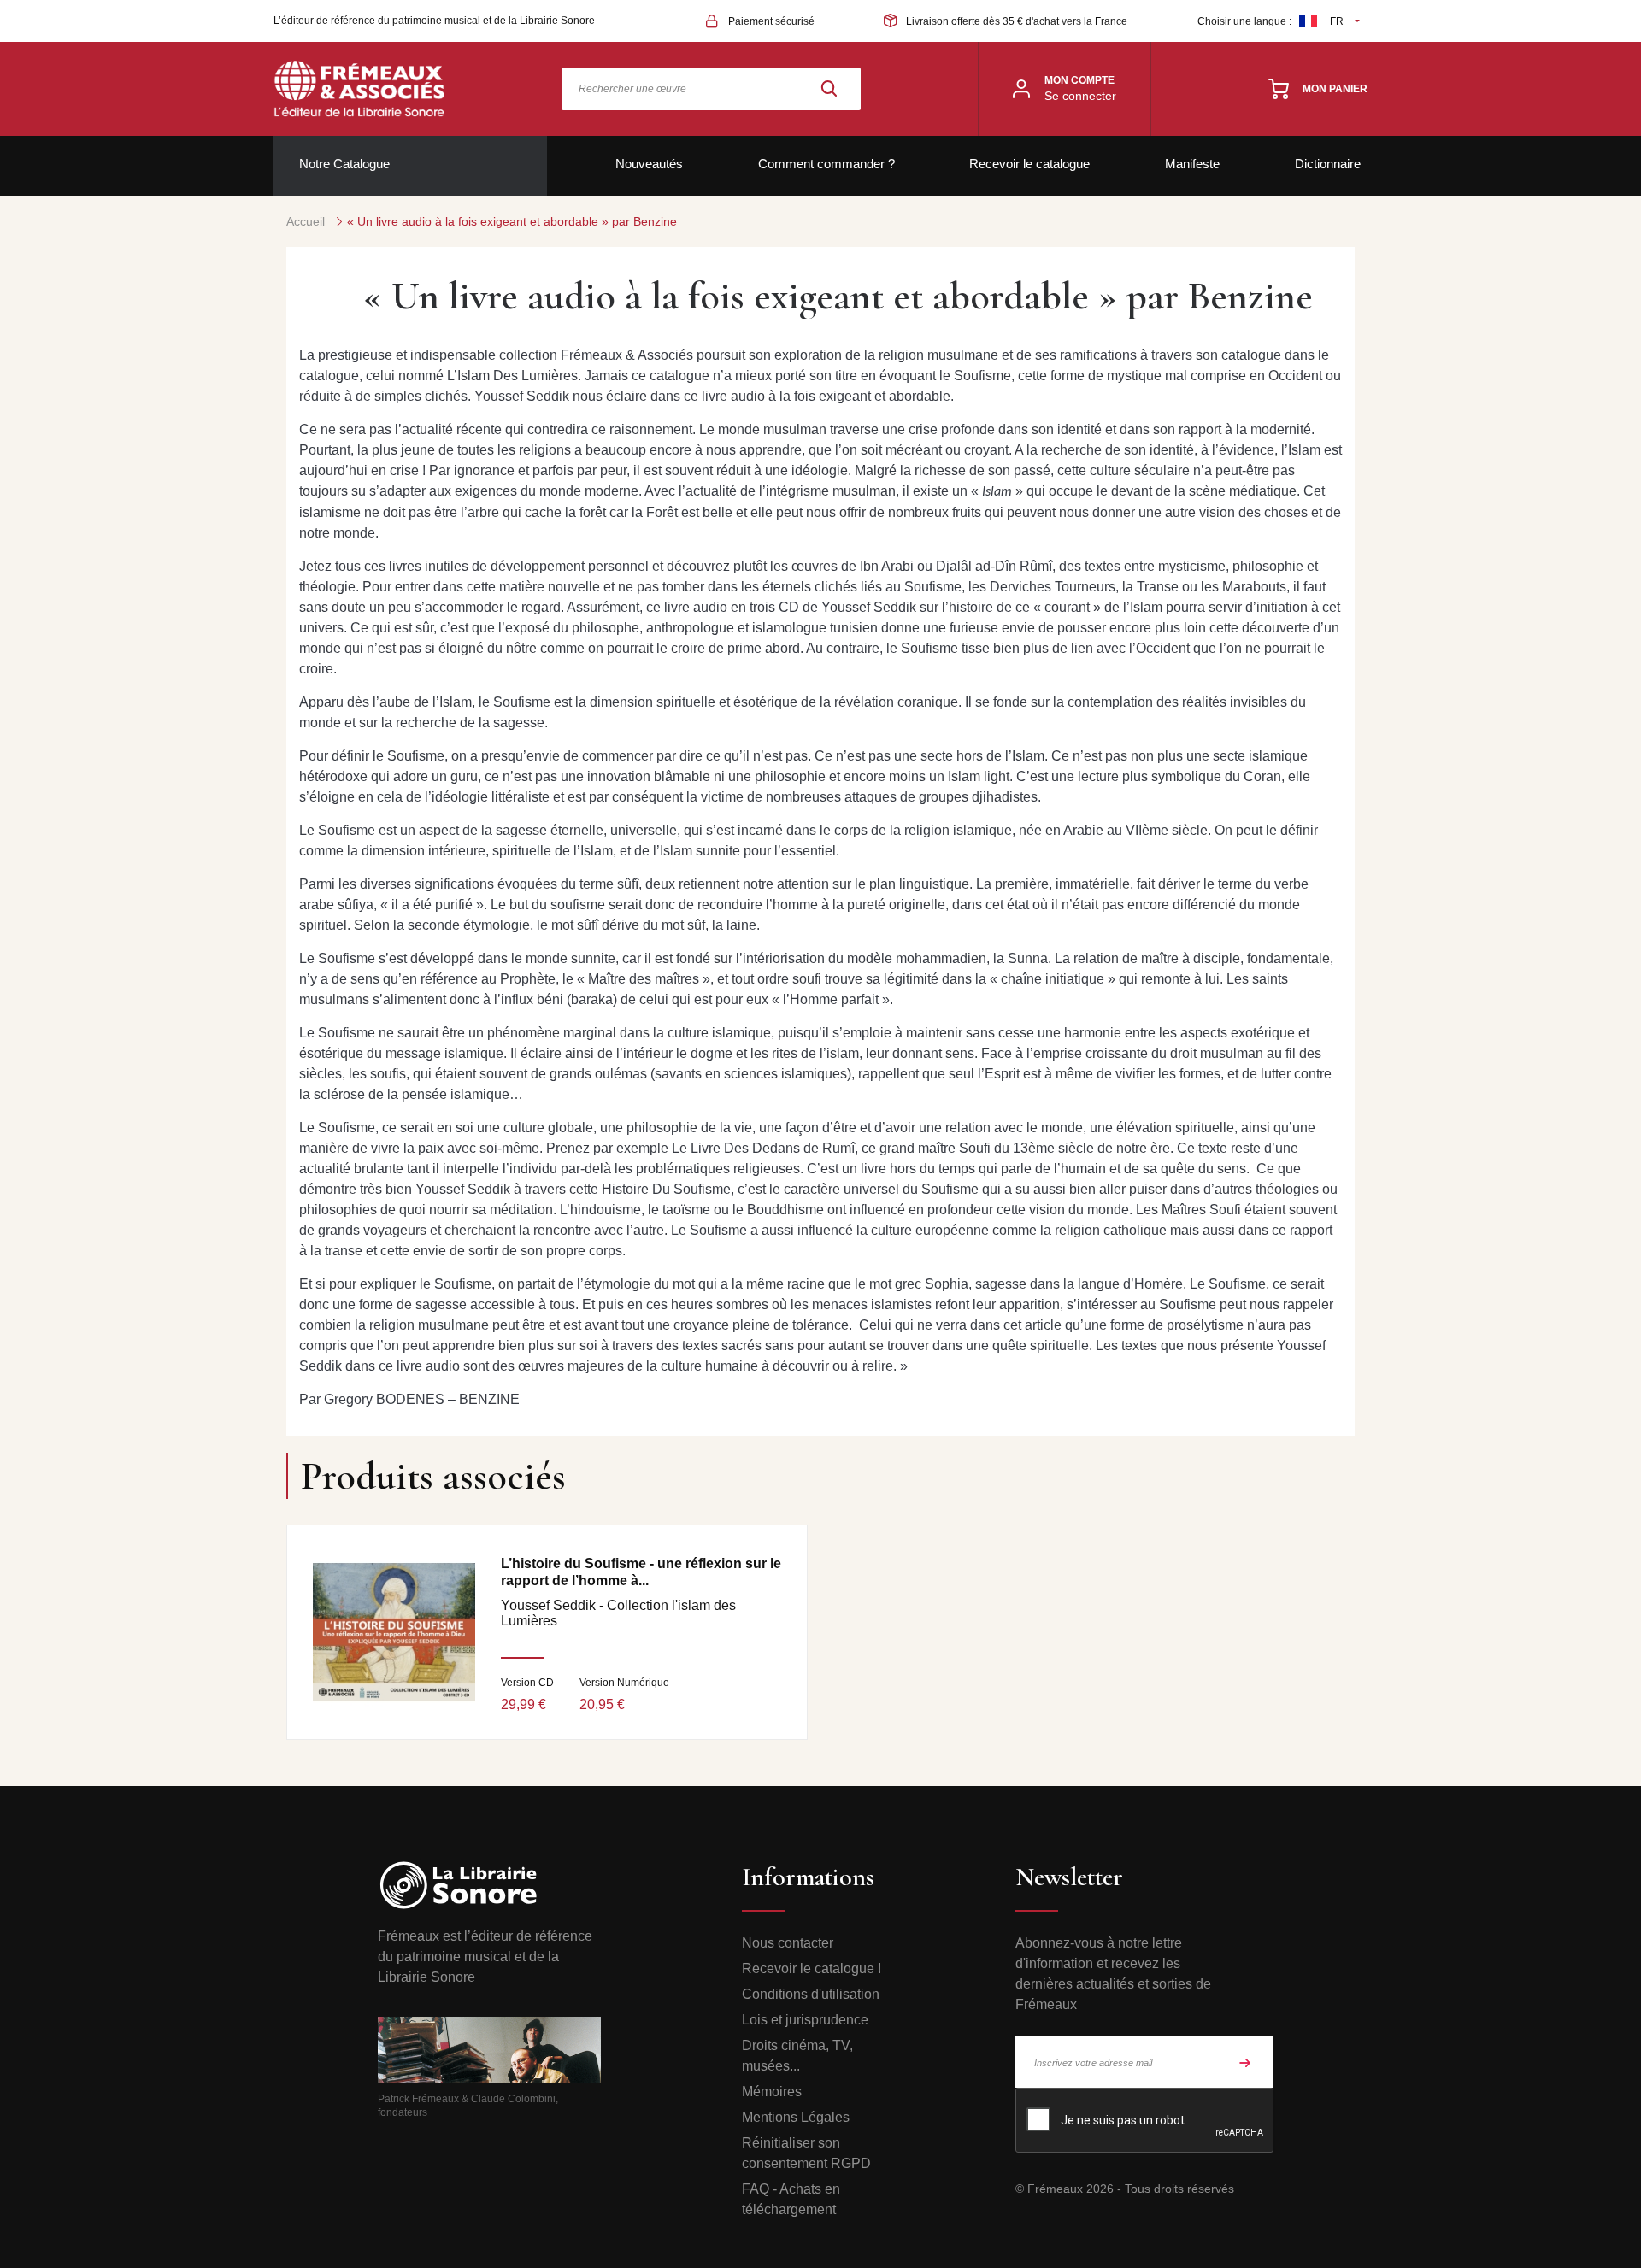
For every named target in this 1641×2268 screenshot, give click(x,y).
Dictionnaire (1328, 164)
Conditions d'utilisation (811, 1994)
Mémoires (772, 2092)
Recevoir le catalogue (1029, 164)
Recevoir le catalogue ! (812, 1968)
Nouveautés (649, 164)
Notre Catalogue (344, 164)
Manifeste (1192, 164)
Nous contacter (788, 1943)
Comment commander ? (826, 164)
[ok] (1245, 2062)
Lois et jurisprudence (805, 2020)
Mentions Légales (796, 2117)
